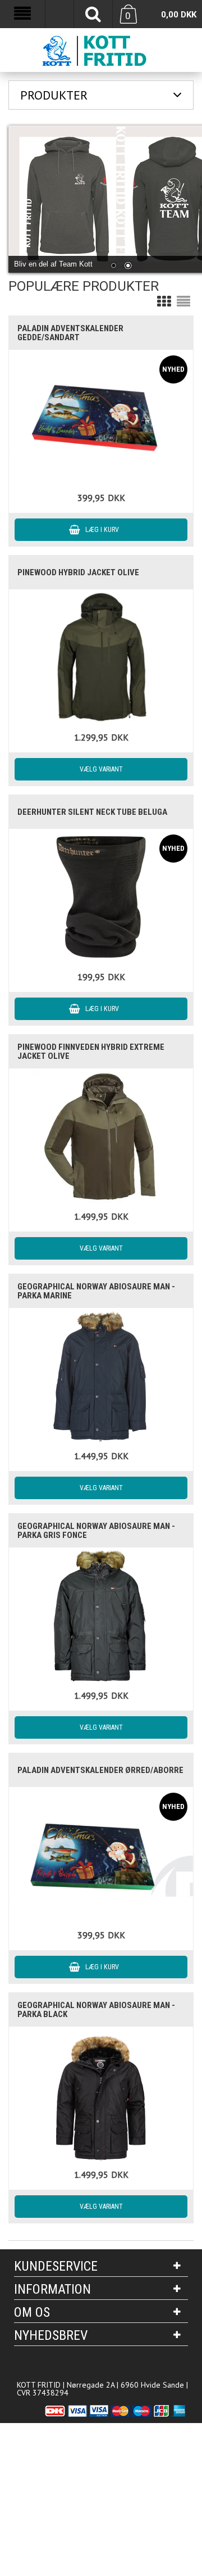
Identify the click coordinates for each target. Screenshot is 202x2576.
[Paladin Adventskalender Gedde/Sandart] (101, 417)
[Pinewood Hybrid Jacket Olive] (101, 657)
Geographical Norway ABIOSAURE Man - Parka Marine (96, 1291)
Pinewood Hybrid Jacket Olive (78, 572)
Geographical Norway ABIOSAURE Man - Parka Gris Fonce (96, 1531)
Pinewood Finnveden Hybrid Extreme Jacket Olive (91, 1052)
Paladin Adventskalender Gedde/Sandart (70, 333)
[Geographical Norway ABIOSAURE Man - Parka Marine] (101, 1376)
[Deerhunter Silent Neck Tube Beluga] (101, 897)
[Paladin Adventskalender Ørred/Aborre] (101, 1855)
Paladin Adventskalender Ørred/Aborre (100, 1770)
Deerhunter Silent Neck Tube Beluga (92, 812)
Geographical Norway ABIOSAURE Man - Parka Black (96, 2010)
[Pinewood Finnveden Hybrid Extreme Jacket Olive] (101, 1136)
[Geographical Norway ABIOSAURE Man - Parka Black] (101, 2094)
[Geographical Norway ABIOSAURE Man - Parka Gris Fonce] (101, 1615)
